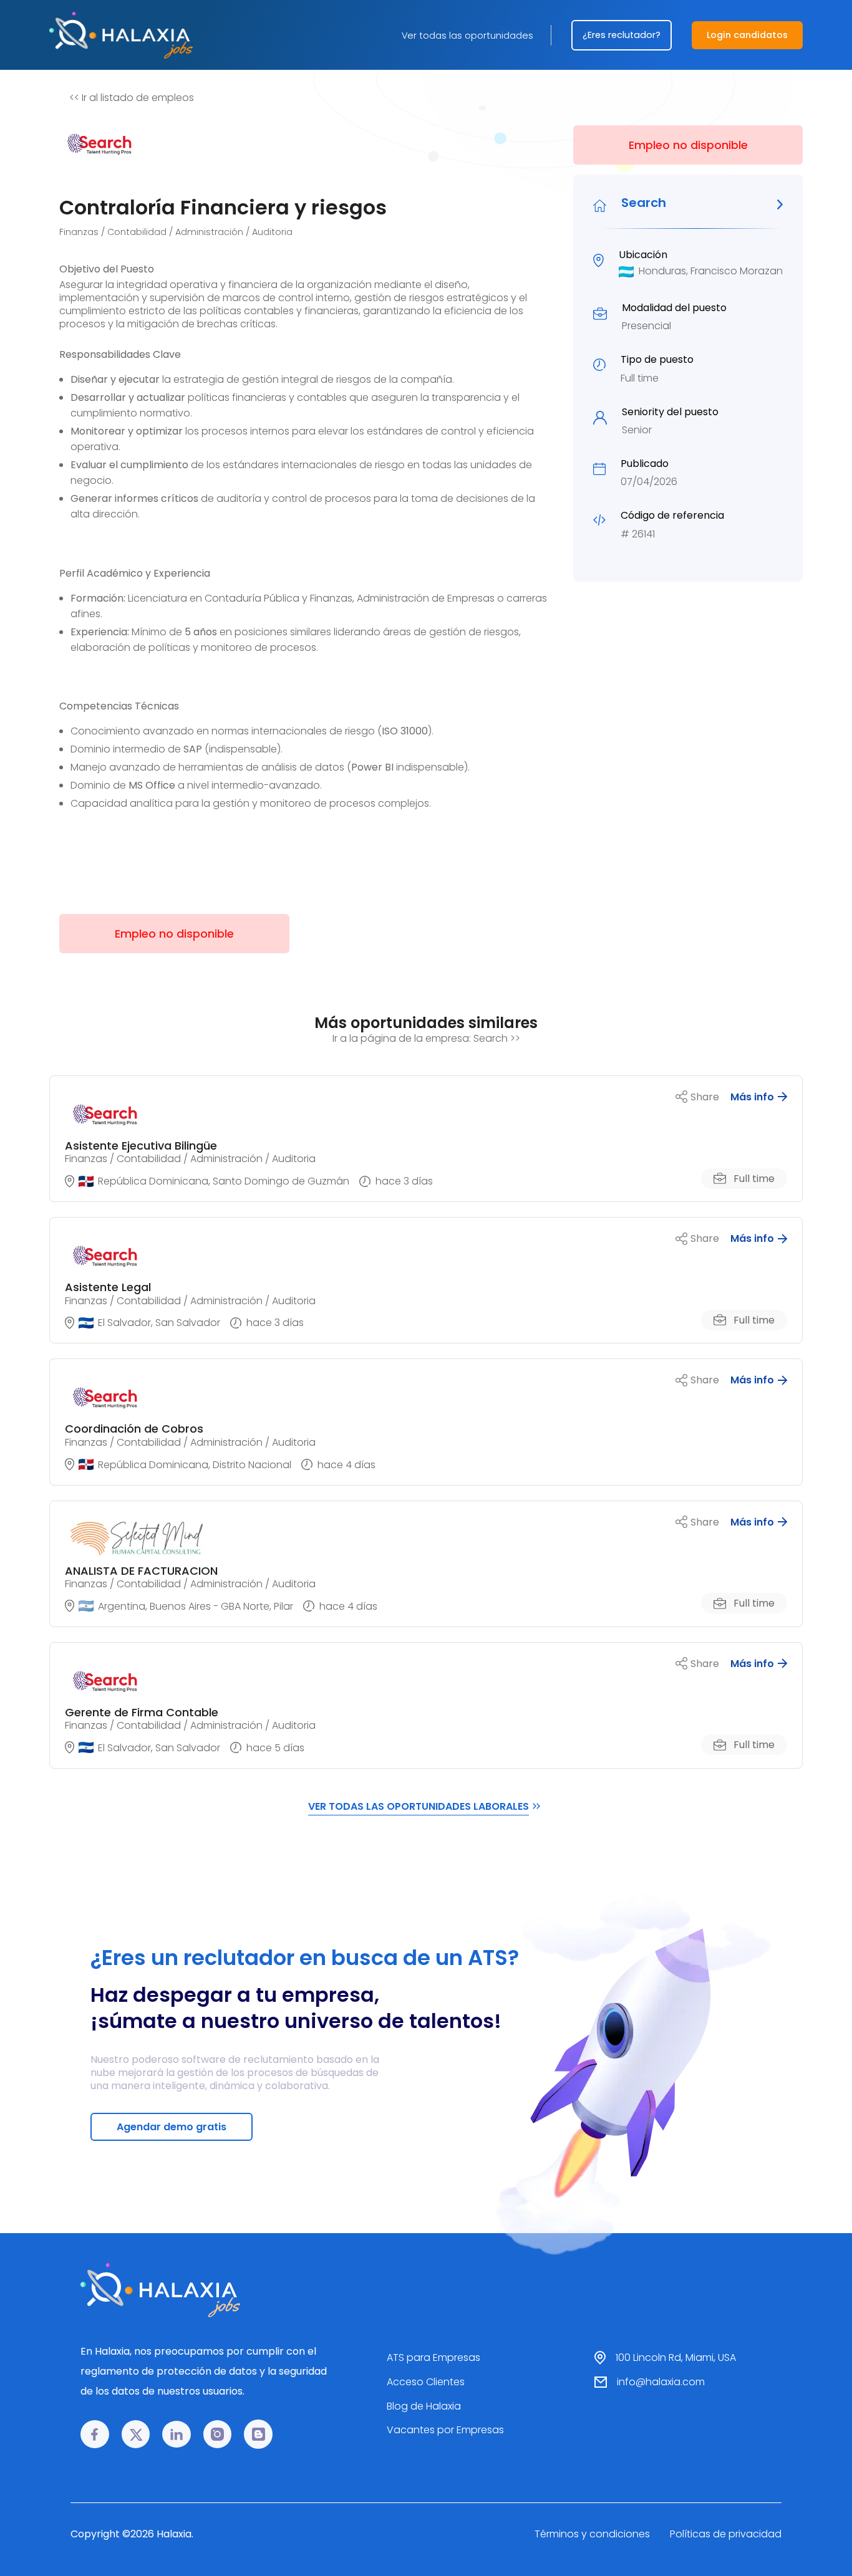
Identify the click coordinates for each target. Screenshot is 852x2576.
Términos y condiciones (592, 2534)
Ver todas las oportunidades (467, 36)
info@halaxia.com (661, 2382)
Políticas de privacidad (726, 2534)
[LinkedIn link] (177, 2434)
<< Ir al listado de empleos (132, 98)
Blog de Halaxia (424, 2406)
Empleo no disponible (688, 145)
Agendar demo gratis (172, 2127)
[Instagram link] (218, 2434)
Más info (752, 1097)
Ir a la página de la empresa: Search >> (426, 1038)
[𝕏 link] (136, 2434)
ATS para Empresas (433, 2357)
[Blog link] (258, 2434)
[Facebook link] (95, 2434)
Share (705, 1097)
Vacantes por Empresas (445, 2430)
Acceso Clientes (426, 2382)
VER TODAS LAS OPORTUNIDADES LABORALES (419, 1806)
